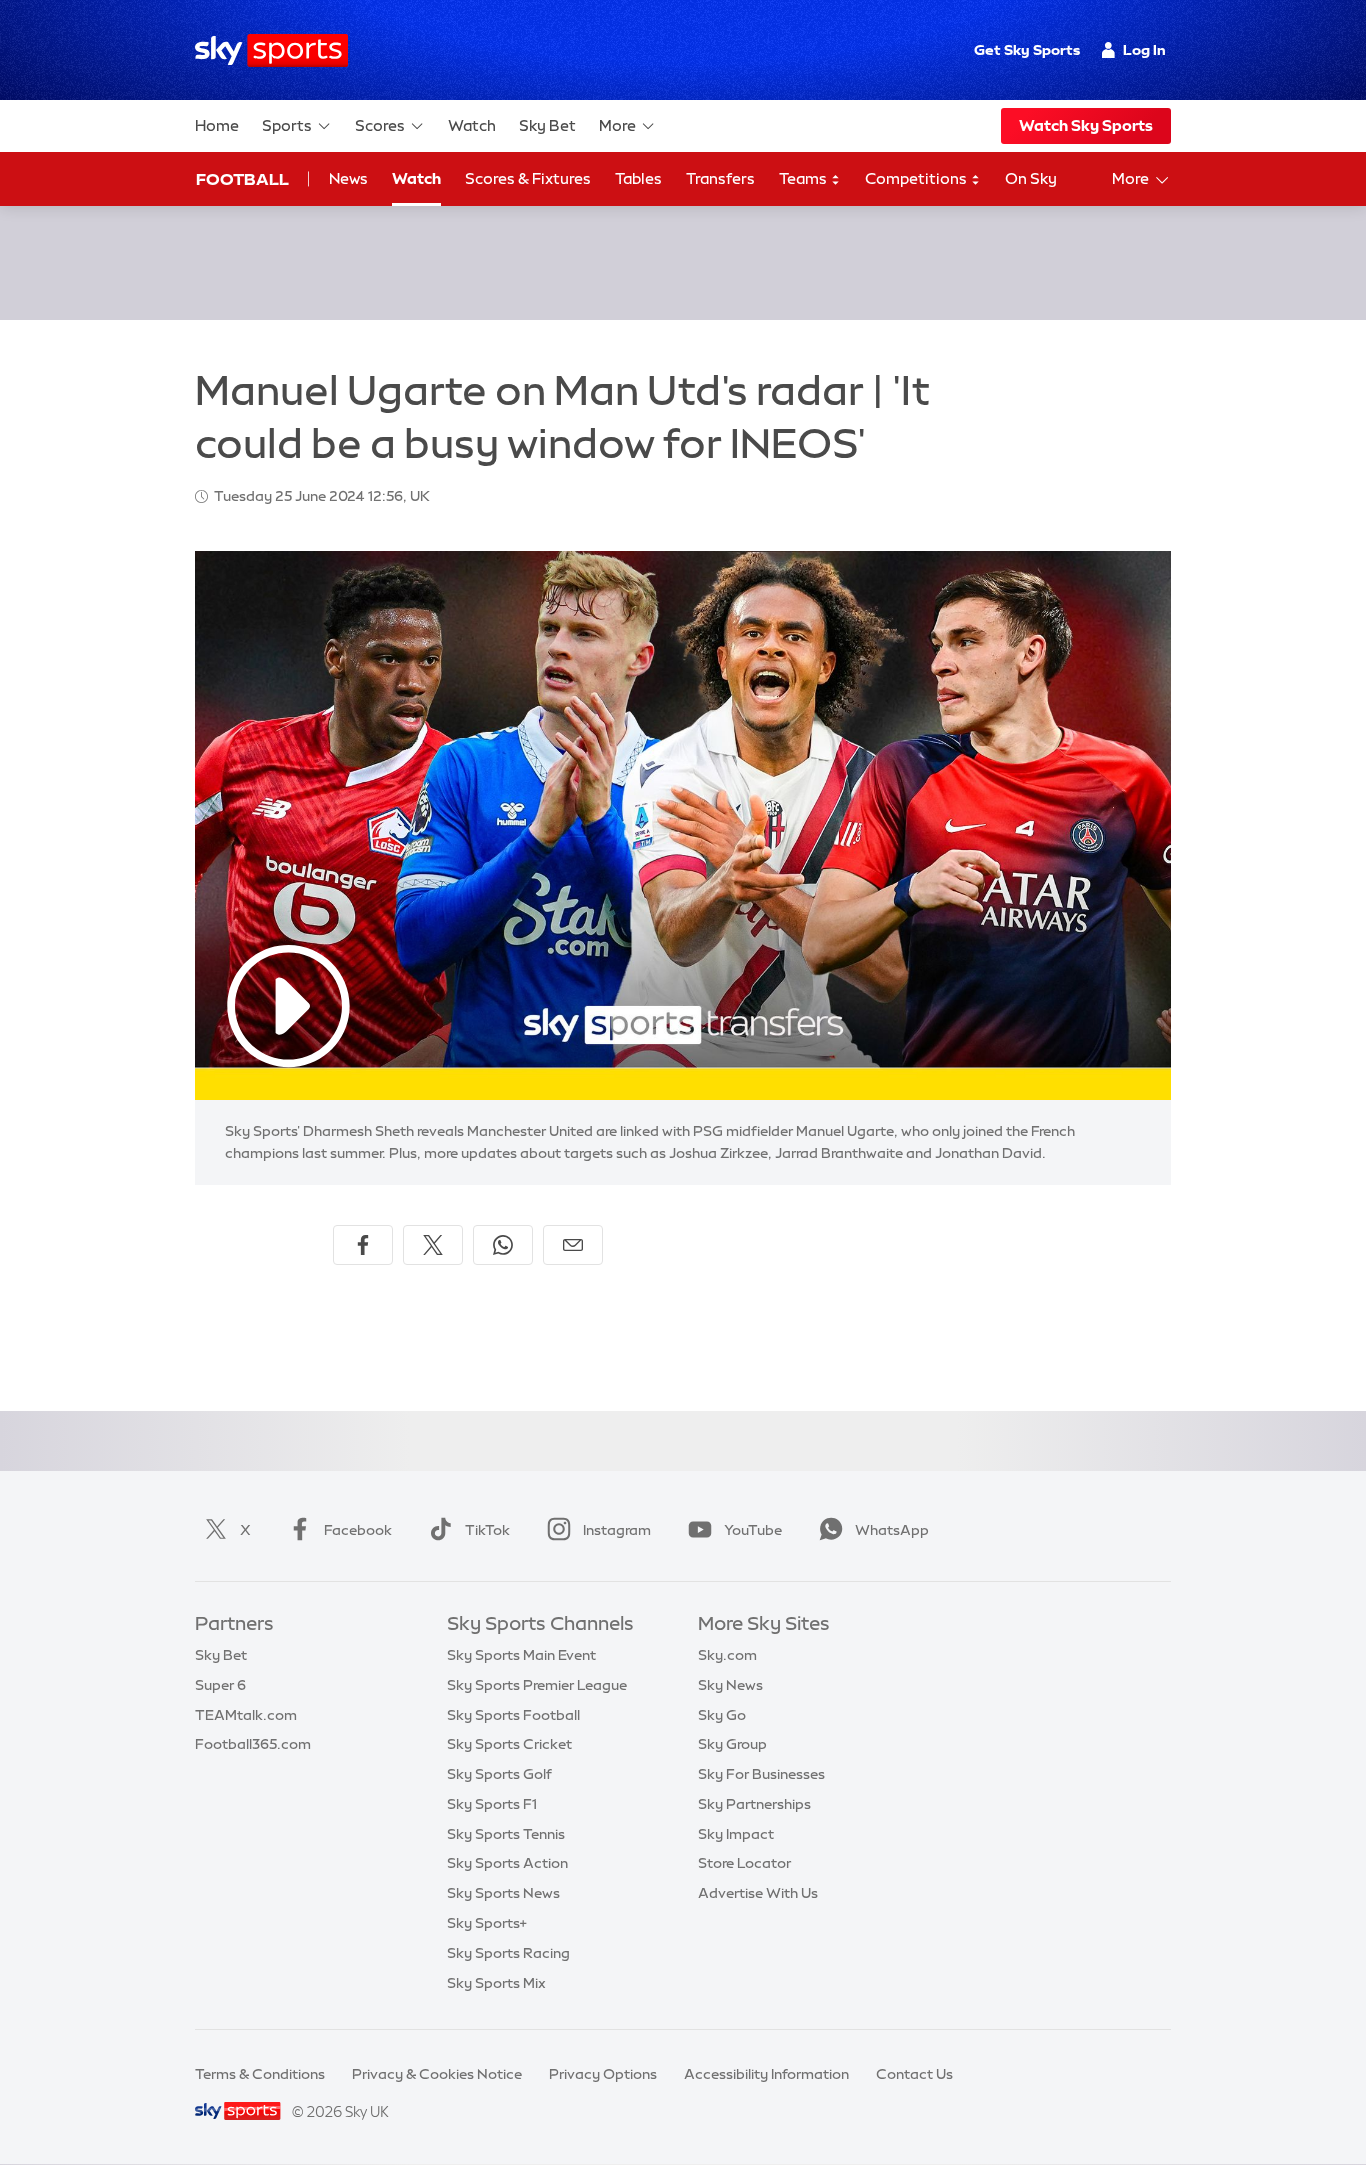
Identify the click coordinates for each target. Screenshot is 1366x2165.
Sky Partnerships (754, 1804)
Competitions (917, 178)
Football (242, 179)
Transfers (720, 178)
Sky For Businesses (761, 1774)
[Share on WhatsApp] (503, 1245)
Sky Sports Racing (508, 1953)
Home (217, 125)
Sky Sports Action (507, 1863)
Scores (380, 125)
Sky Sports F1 (492, 1804)
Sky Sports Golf (499, 1774)
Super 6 (220, 1685)
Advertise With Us (758, 1893)
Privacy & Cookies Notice (437, 2074)
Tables (638, 178)
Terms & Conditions (260, 2074)
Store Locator (744, 1863)
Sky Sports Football (513, 1715)
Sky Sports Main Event (521, 1655)
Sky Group (732, 1744)
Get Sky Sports (1027, 50)
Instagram (617, 1530)
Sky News (730, 1685)
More (617, 125)
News (348, 178)
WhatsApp (892, 1530)
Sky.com (727, 1655)
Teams (804, 178)
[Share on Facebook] (363, 1245)
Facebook (358, 1530)
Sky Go (722, 1715)
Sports (287, 125)
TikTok (487, 1530)
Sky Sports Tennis (506, 1834)
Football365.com (253, 1744)
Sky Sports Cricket (509, 1744)
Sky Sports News (503, 1893)
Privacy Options (603, 2074)
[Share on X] (433, 1245)
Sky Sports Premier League (537, 1685)
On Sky (1031, 178)
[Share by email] (573, 1245)
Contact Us (914, 2074)
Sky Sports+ (487, 1923)
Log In (1144, 50)
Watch (472, 125)
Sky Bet (547, 125)
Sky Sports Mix (496, 1983)
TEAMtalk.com (246, 1715)
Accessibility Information (766, 2074)
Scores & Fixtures (528, 178)
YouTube (753, 1530)
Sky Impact (736, 1834)
